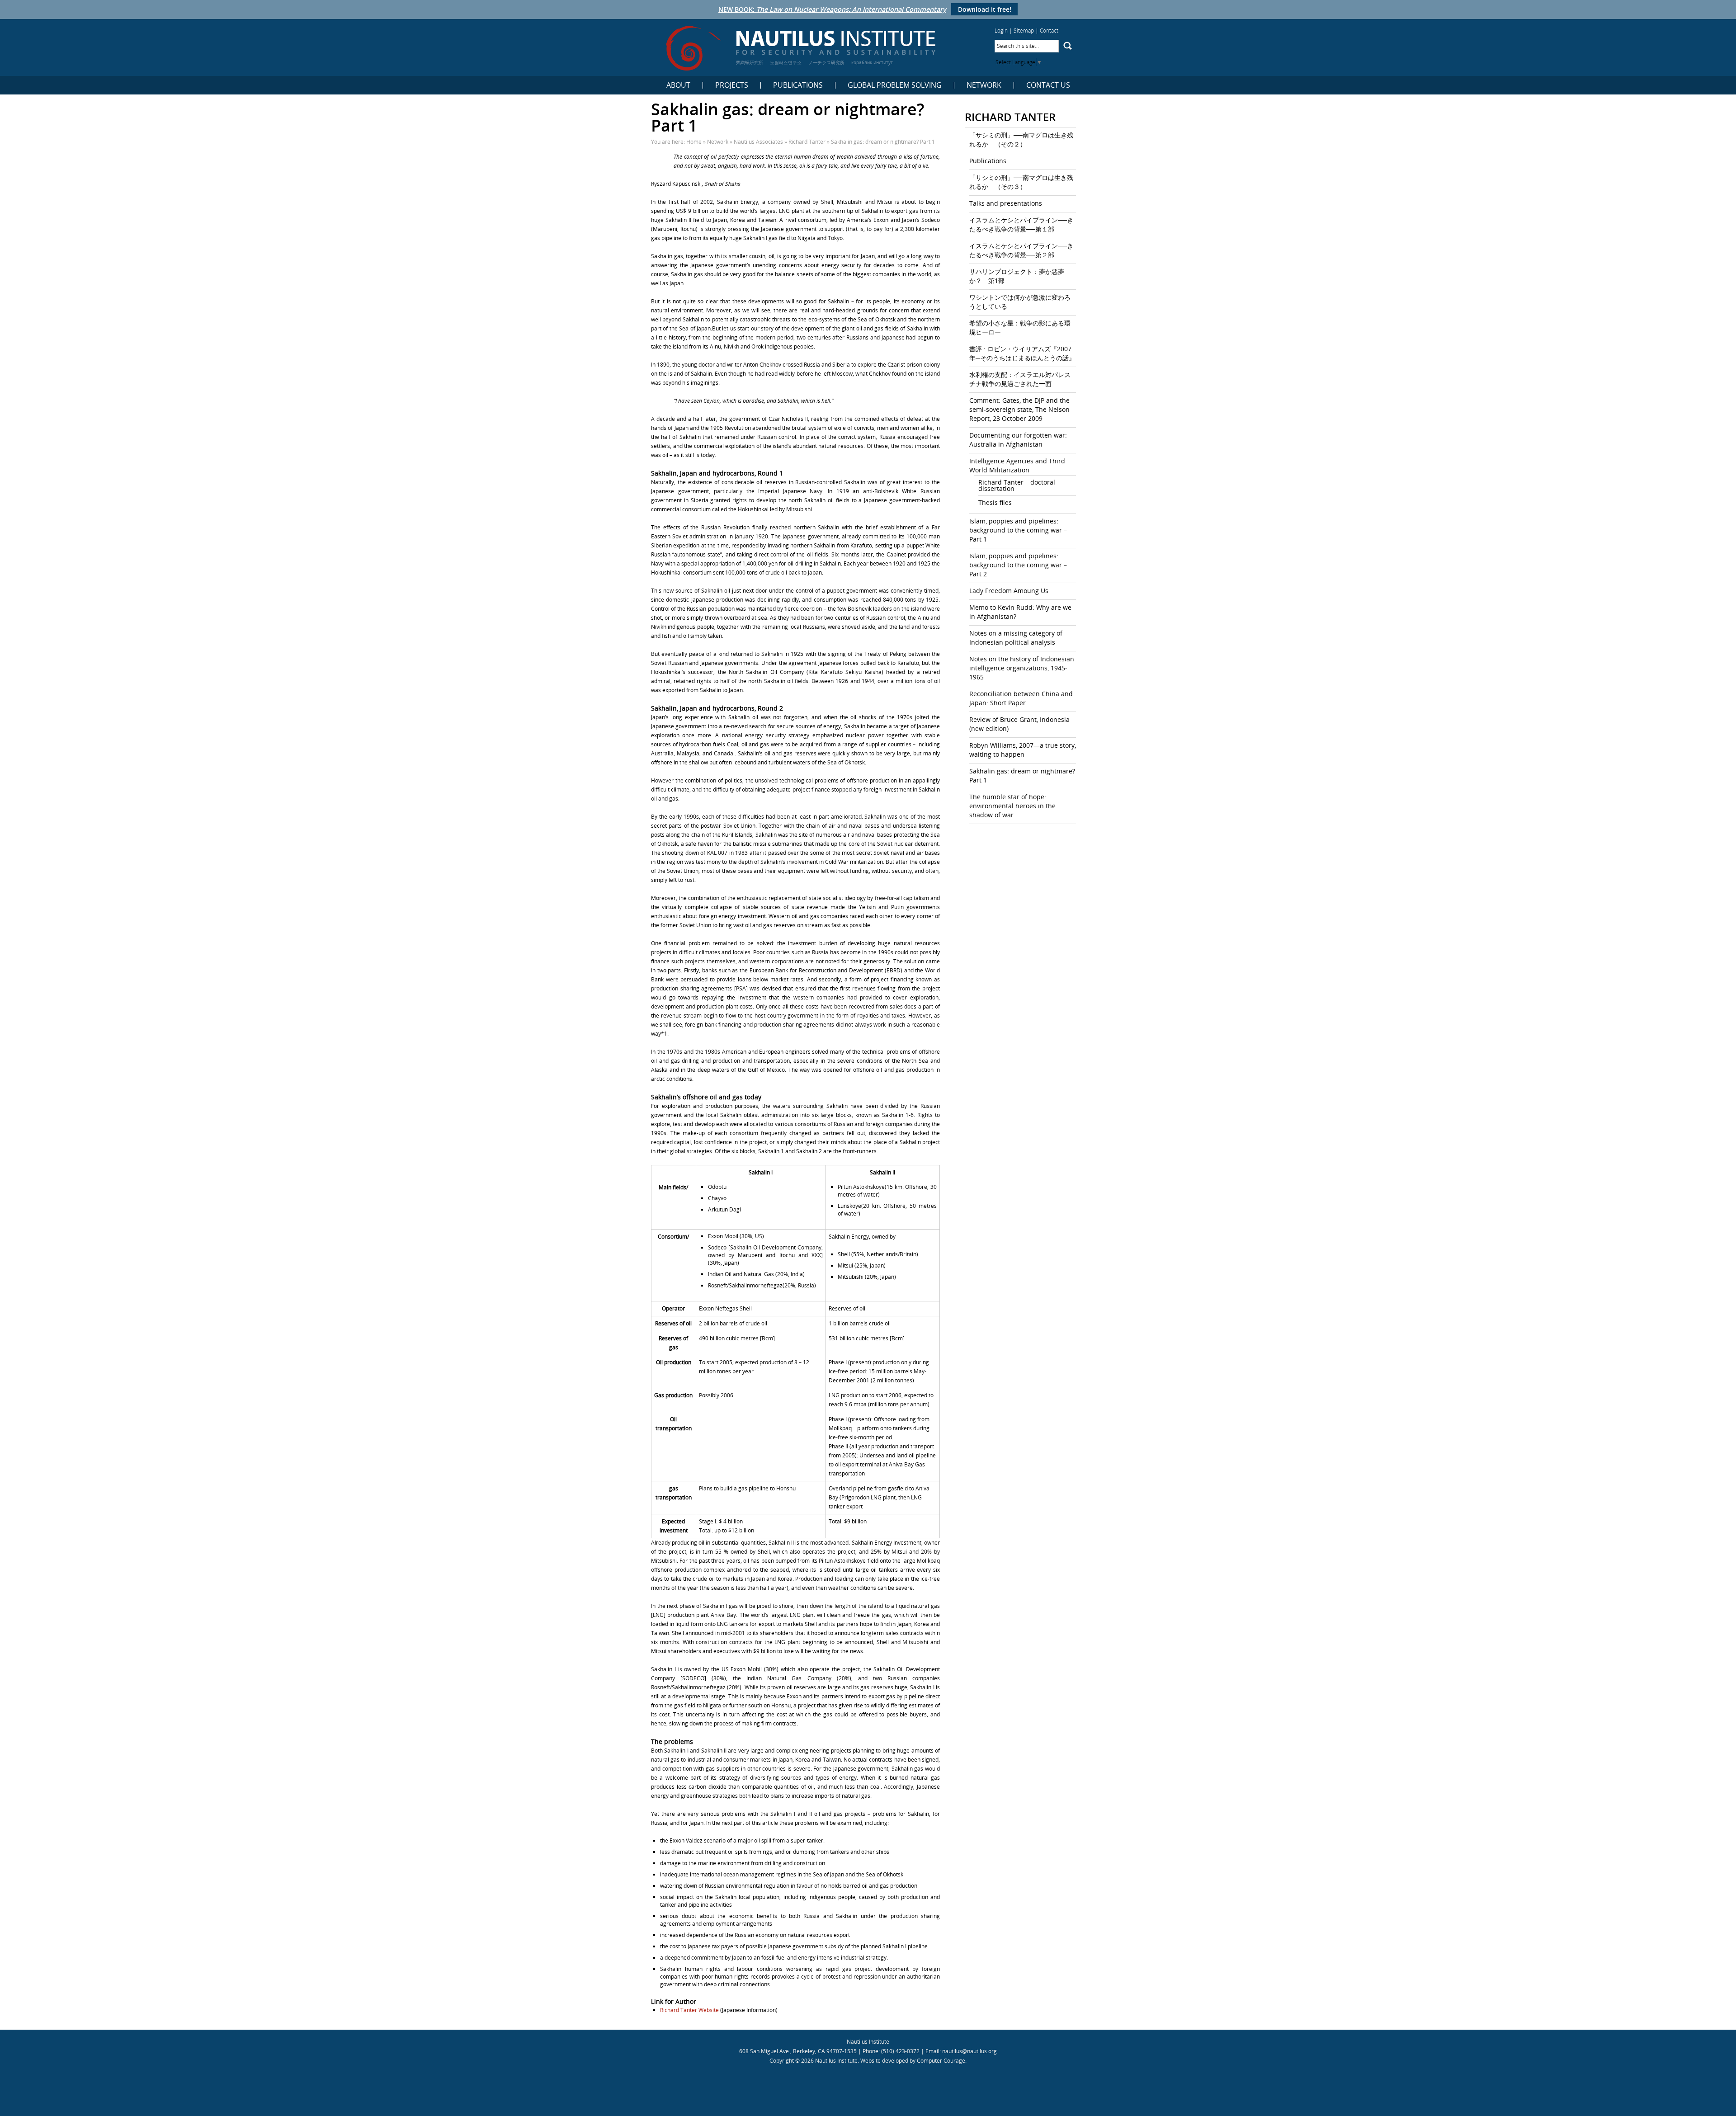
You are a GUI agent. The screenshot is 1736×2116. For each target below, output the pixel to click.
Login (1001, 31)
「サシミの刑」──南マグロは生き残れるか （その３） (1021, 182)
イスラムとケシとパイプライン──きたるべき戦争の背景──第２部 (1021, 250)
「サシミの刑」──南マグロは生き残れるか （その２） (1021, 139)
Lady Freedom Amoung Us (1009, 591)
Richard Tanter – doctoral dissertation (1017, 485)
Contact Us (1048, 85)
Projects (732, 85)
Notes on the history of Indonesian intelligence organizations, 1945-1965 (1022, 668)
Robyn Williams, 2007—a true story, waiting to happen (1023, 750)
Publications (798, 85)
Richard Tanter (807, 142)
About (678, 85)
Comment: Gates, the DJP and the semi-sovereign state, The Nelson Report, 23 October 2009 (1019, 409)
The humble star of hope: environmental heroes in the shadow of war (1012, 806)
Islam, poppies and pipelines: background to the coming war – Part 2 (1018, 565)
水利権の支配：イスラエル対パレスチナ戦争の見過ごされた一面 (1020, 379)
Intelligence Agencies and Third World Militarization (1017, 465)
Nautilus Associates (758, 142)
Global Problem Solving (895, 85)
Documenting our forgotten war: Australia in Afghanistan (1018, 440)
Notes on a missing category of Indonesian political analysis (1016, 638)
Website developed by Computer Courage (913, 2061)
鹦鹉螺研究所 (750, 62)
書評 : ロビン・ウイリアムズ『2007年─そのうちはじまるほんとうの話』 (1022, 353)
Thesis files (995, 502)
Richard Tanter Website (689, 2010)
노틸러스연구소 (786, 62)
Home (694, 142)
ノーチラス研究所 (826, 62)
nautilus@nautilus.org (969, 2051)
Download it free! (985, 9)
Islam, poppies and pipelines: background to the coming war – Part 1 (1018, 530)
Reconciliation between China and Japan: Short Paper (1021, 698)
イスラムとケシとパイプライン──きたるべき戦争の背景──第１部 (1021, 224)
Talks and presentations (1006, 203)
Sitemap (1024, 31)
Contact (1049, 31)
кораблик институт (872, 62)
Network (984, 85)
